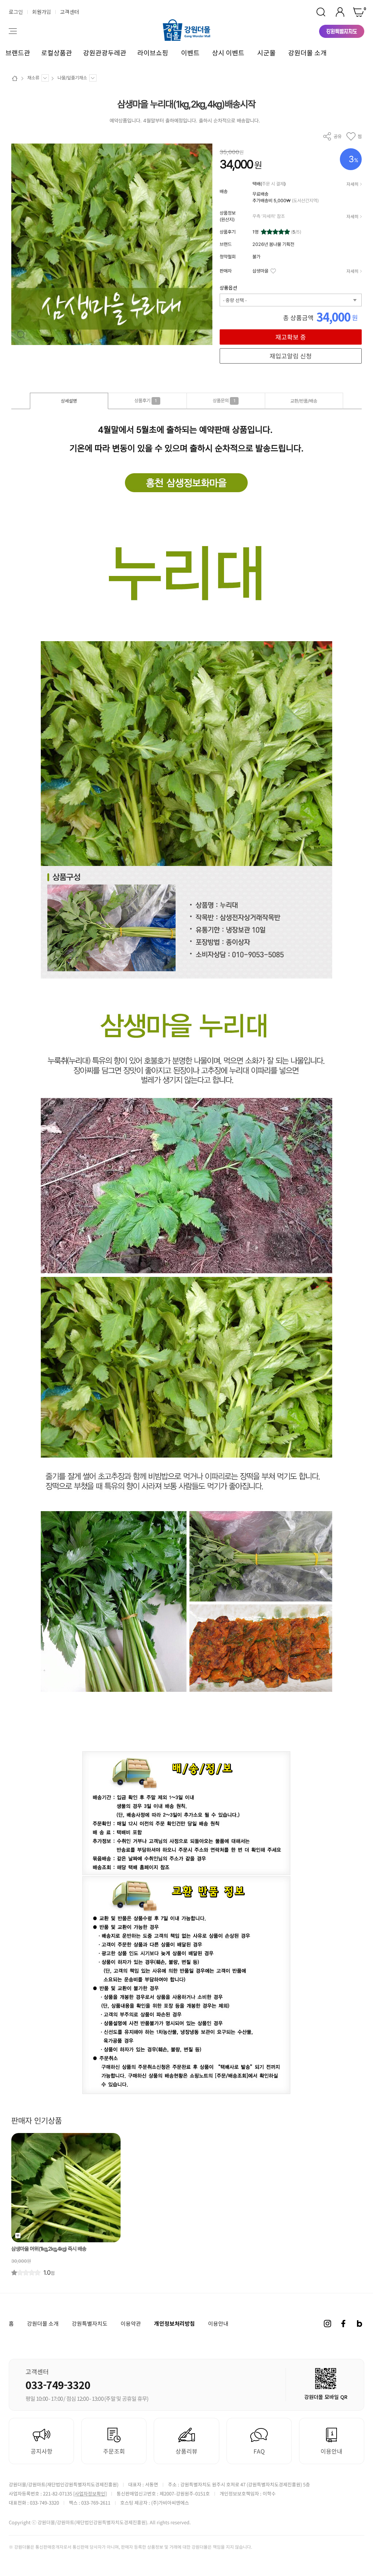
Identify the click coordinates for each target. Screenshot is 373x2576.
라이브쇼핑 (153, 53)
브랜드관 (18, 53)
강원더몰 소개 (307, 53)
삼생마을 (260, 271)
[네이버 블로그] (360, 2324)
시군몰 (266, 53)
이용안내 (218, 2324)
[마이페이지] (340, 12)
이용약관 (131, 2324)
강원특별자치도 (90, 2324)
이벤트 (190, 53)
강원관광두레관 (105, 53)
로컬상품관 (57, 53)
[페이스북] (343, 2324)
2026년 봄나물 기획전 (273, 244)
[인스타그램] (327, 2324)
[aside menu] (13, 31)
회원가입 (42, 12)
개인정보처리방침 (174, 2323)
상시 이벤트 (228, 53)
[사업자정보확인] (90, 2493)
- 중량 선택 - (235, 300)
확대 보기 (21, 335)
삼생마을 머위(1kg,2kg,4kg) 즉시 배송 (49, 2249)
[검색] (321, 12)
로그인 (16, 12)
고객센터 (70, 12)
